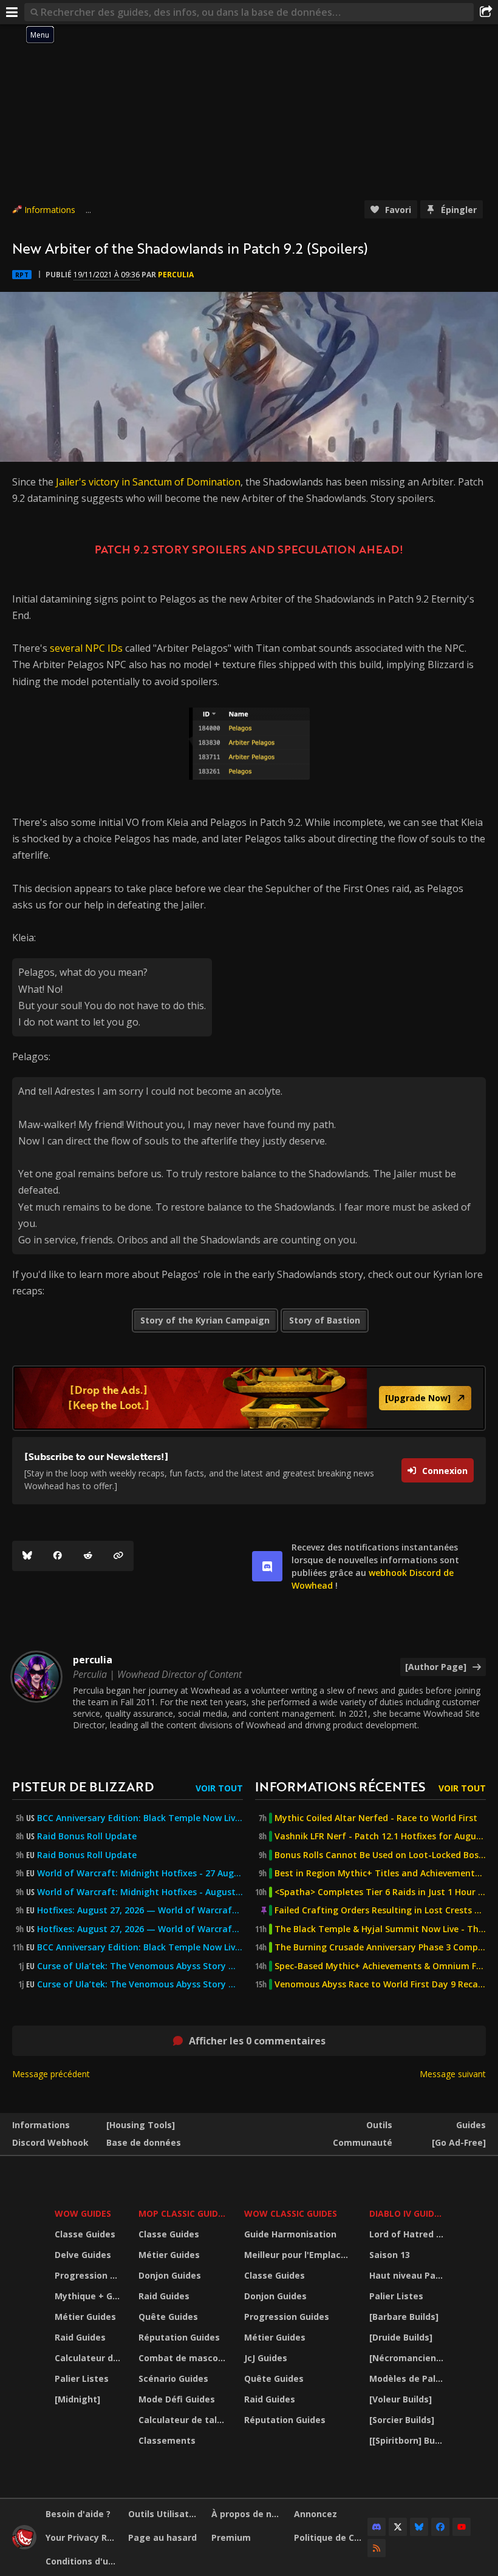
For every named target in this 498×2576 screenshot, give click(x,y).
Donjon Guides (170, 2275)
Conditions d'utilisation (82, 2561)
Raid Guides (80, 2337)
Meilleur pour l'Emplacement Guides (299, 2255)
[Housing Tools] (141, 2125)
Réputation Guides (179, 2337)
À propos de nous (248, 2514)
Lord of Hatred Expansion (408, 2234)
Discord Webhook (50, 2142)
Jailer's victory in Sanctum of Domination (148, 482)
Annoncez (316, 2514)
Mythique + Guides (89, 2296)
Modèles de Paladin (408, 2378)
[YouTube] (462, 2527)
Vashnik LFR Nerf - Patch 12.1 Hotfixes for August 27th (380, 1836)
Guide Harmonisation (290, 2234)
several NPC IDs (86, 648)
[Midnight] (77, 2399)
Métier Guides (85, 2317)
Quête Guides (168, 2317)
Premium (231, 2537)
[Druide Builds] (401, 2337)
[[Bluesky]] (27, 1556)
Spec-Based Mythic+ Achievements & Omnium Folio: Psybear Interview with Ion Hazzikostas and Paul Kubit (380, 1966)
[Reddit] (88, 1556)
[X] (398, 2527)
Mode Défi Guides (177, 2399)
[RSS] (377, 2548)
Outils (379, 2125)
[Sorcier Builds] (402, 2420)
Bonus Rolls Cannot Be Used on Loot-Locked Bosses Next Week (380, 1855)
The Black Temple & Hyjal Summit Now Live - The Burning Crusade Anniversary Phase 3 (380, 1929)
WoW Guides (83, 2213)
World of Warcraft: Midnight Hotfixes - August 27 (140, 1892)
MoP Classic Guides (183, 2213)
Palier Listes (82, 2378)
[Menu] (12, 12)
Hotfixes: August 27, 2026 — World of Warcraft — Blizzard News (140, 1910)
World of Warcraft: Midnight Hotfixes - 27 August (140, 1873)
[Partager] (486, 12)
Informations (50, 210)
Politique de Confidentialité (331, 2537)
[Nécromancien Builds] (408, 2358)
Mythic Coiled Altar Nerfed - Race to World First (376, 1818)
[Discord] (377, 2527)
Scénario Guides (173, 2378)
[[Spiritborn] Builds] (408, 2440)
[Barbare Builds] (404, 2317)
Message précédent (51, 2074)
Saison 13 (390, 2255)
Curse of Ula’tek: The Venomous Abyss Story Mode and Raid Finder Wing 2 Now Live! (140, 1984)
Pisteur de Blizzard (83, 1786)
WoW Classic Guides (291, 2213)
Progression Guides (89, 2275)
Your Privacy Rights (82, 2537)
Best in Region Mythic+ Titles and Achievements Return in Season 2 (380, 1873)
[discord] (267, 1566)
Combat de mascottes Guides (184, 2358)
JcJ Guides (266, 2358)
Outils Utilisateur (165, 2514)
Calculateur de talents (89, 2358)
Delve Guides (83, 2255)
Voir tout (219, 1788)
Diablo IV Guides (407, 2213)
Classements (167, 2440)
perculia (176, 275)
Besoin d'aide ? (78, 2514)
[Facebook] (58, 1556)
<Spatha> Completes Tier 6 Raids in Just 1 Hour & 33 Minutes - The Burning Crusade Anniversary (380, 1892)
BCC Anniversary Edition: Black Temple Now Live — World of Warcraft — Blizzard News (140, 1818)
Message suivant (453, 2074)
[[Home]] (24, 2546)
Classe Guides (85, 2234)
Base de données (144, 2142)
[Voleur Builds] (401, 2399)
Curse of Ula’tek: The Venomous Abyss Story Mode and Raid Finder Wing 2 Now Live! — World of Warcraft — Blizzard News (140, 1966)
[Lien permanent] (118, 1556)
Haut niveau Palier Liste (408, 2275)
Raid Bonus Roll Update (87, 1836)
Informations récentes (340, 1786)
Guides (471, 2125)
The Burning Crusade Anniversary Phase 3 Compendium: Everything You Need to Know (380, 1947)
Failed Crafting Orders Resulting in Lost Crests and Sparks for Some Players (380, 1910)
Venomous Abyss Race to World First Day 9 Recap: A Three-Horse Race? (380, 1984)
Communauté (363, 2142)
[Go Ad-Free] (459, 2142)
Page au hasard (162, 2537)
